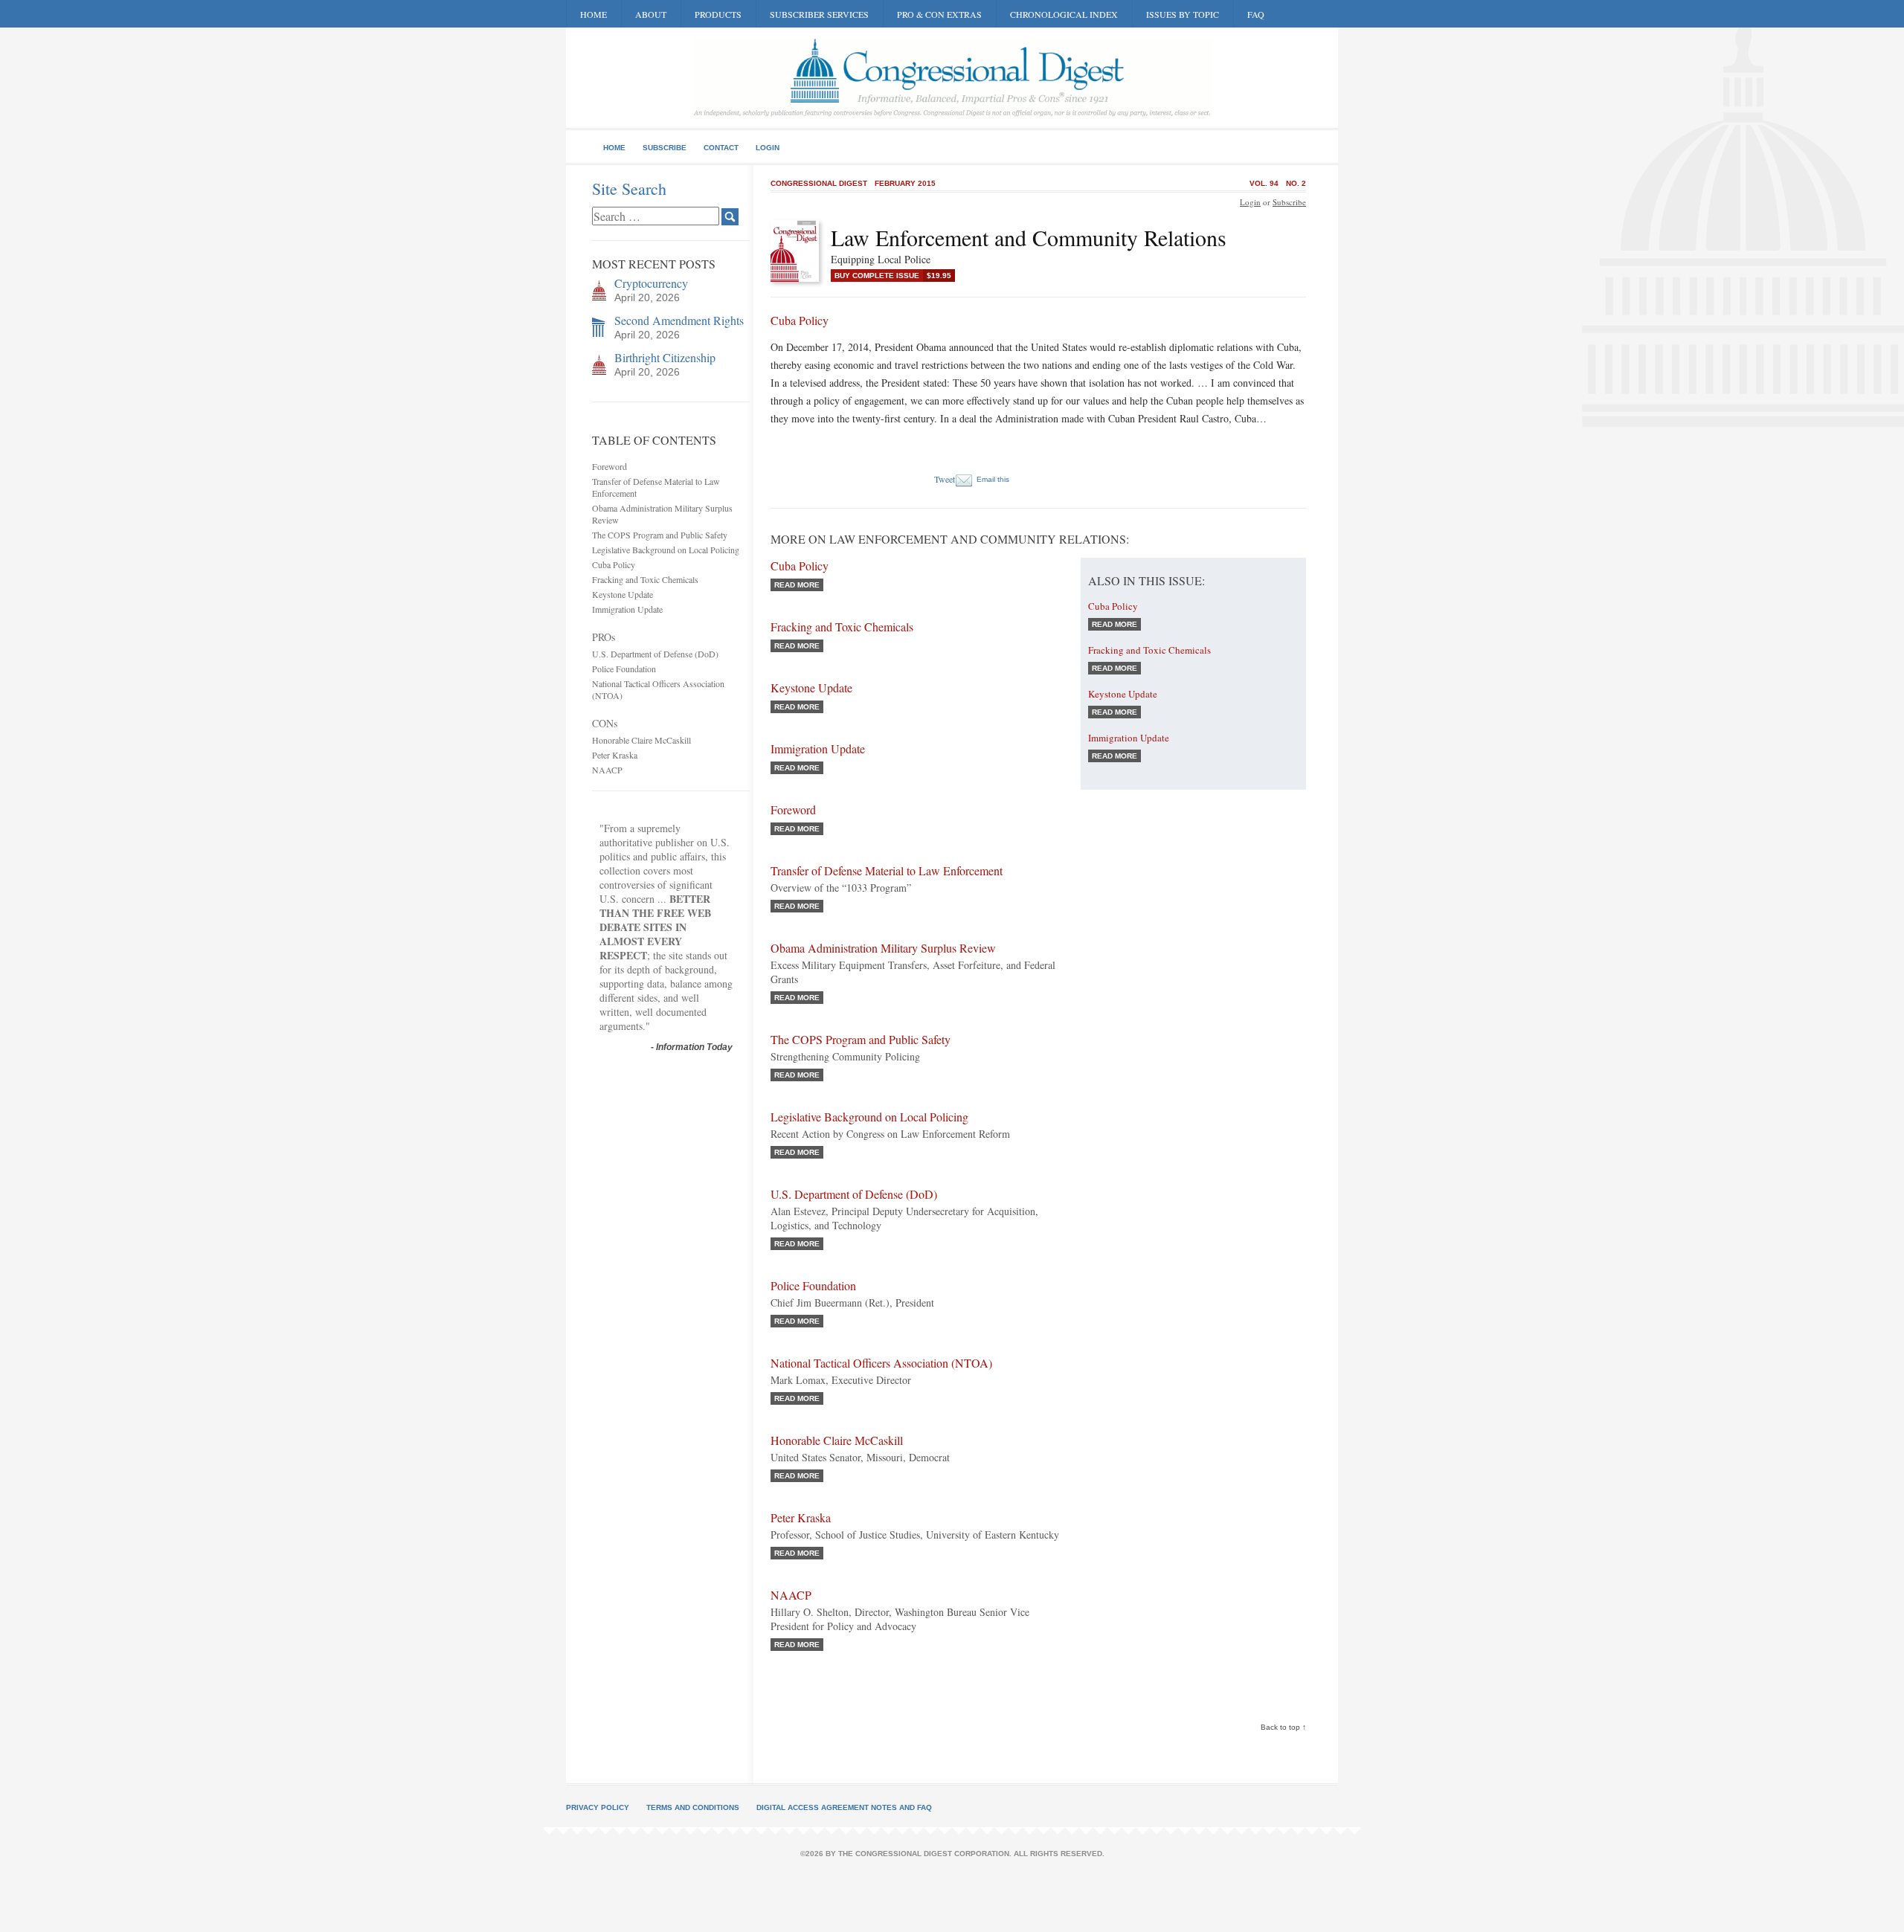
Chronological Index (1064, 14)
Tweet (945, 479)
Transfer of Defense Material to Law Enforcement (887, 870)
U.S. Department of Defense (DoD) (655, 654)
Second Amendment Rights (679, 320)
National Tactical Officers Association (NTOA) (881, 1363)
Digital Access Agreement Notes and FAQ (844, 1807)
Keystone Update (623, 594)
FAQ (1256, 14)
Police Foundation (624, 669)
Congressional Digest (819, 183)
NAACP (607, 770)
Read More (797, 585)
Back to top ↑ (1283, 1727)
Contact (721, 148)
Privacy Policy (598, 1807)
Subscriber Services (819, 14)
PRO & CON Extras (939, 14)
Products (718, 14)
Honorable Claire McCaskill (641, 740)
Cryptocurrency (651, 283)
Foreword (610, 466)
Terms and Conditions (693, 1807)
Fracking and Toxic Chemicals (645, 579)
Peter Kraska (615, 755)
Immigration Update (627, 609)
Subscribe (665, 148)
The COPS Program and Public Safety (660, 535)
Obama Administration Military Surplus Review (883, 948)
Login (768, 148)
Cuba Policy (614, 564)
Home (594, 14)
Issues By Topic (1183, 14)
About (651, 14)
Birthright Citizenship (665, 357)
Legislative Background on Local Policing (666, 550)
